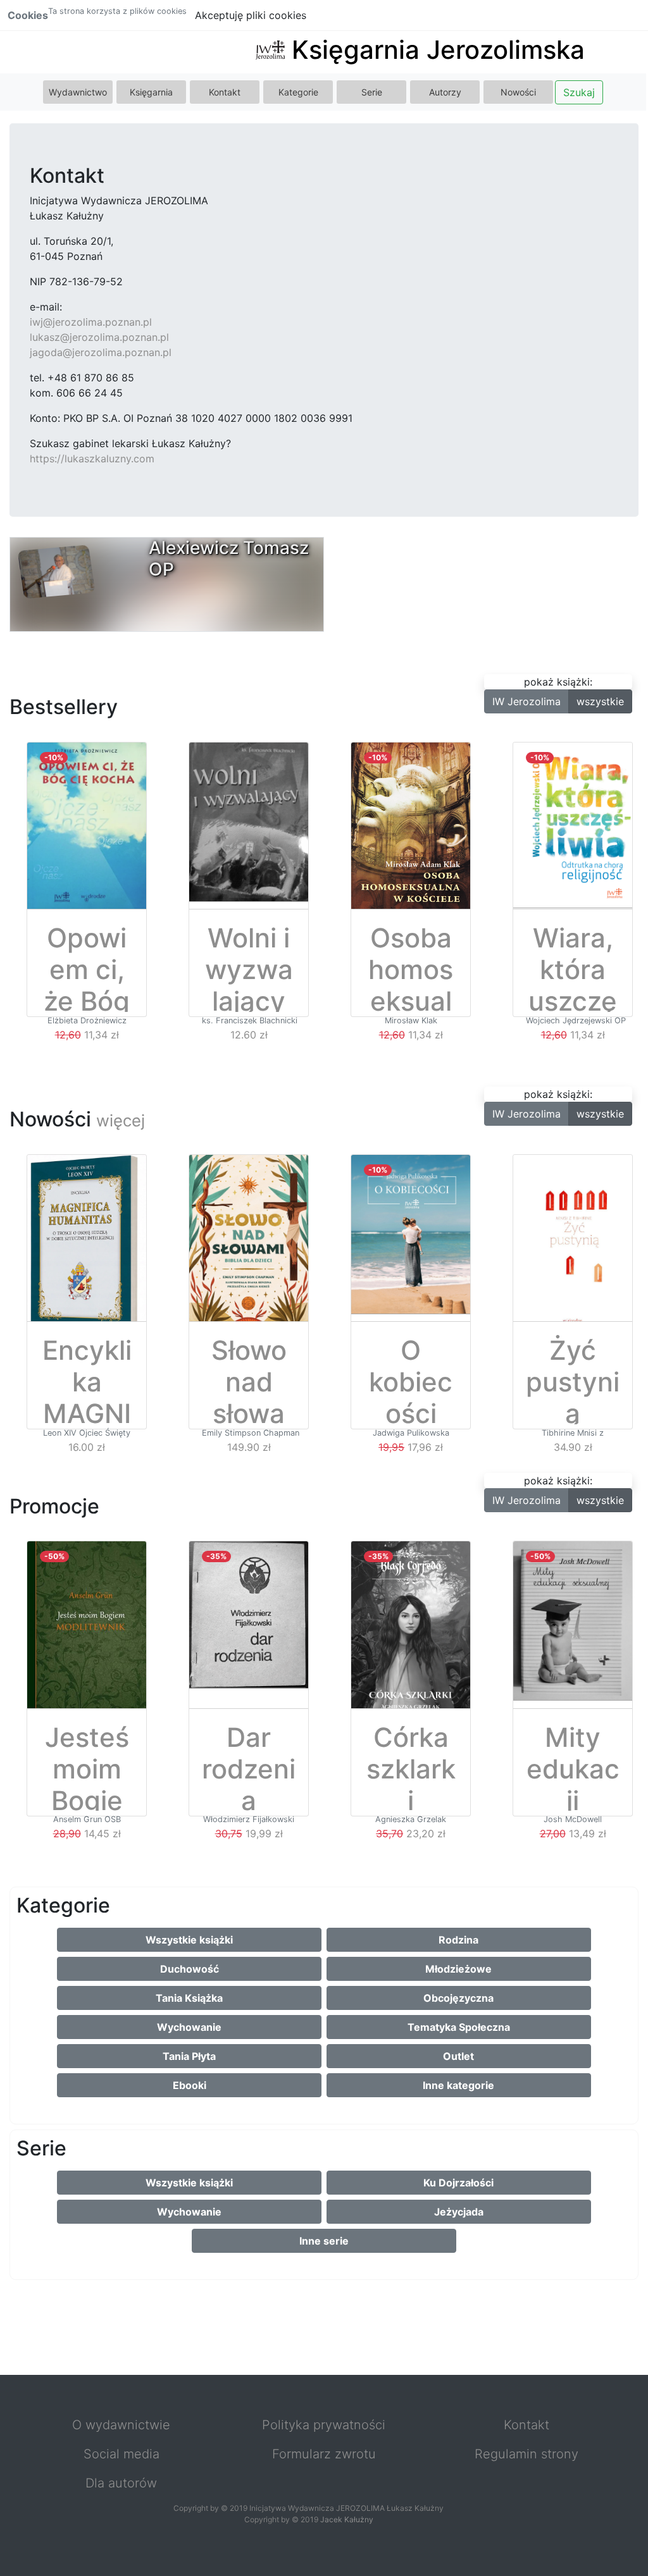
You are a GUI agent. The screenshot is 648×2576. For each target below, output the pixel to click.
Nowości (518, 92)
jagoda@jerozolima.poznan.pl (101, 352)
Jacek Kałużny (347, 2519)
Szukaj (579, 92)
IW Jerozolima (526, 701)
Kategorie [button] (298, 92)
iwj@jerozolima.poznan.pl (91, 322)
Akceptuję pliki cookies (251, 15)
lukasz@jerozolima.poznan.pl (99, 337)
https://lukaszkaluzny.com (92, 459)
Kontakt (225, 92)
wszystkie (600, 701)
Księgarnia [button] (151, 92)
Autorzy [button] (445, 92)
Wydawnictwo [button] (78, 92)
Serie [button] (372, 92)
